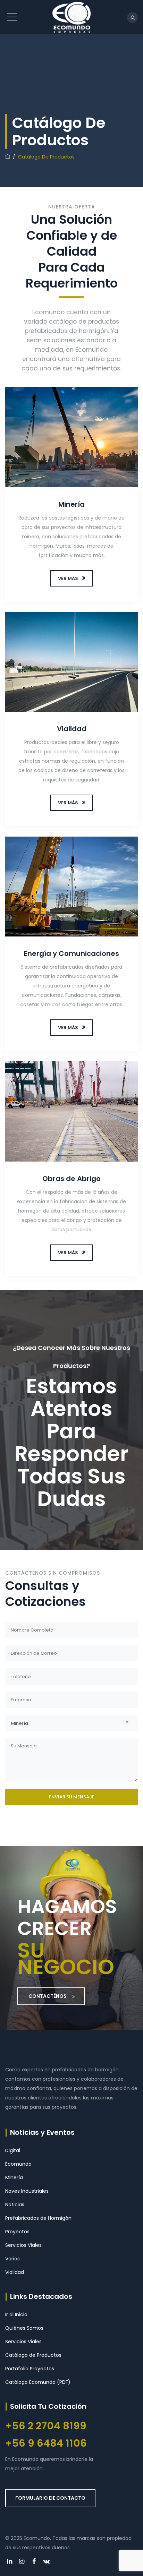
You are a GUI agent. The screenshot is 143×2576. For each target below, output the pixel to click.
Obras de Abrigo (71, 1179)
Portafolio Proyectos (30, 2369)
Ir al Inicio (16, 2314)
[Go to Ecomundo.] (8, 157)
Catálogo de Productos (33, 2355)
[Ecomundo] (71, 17)
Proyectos (17, 2232)
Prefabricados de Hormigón (38, 2218)
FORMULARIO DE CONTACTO (50, 2498)
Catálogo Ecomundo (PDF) (38, 2382)
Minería (71, 504)
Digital (13, 2150)
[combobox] (71, 1723)
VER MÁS (68, 578)
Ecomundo (18, 2164)
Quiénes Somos (24, 2328)
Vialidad (72, 729)
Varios (12, 2259)
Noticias (15, 2205)
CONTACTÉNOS (48, 1996)
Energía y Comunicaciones (71, 953)
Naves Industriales (27, 2191)
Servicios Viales (23, 2245)
